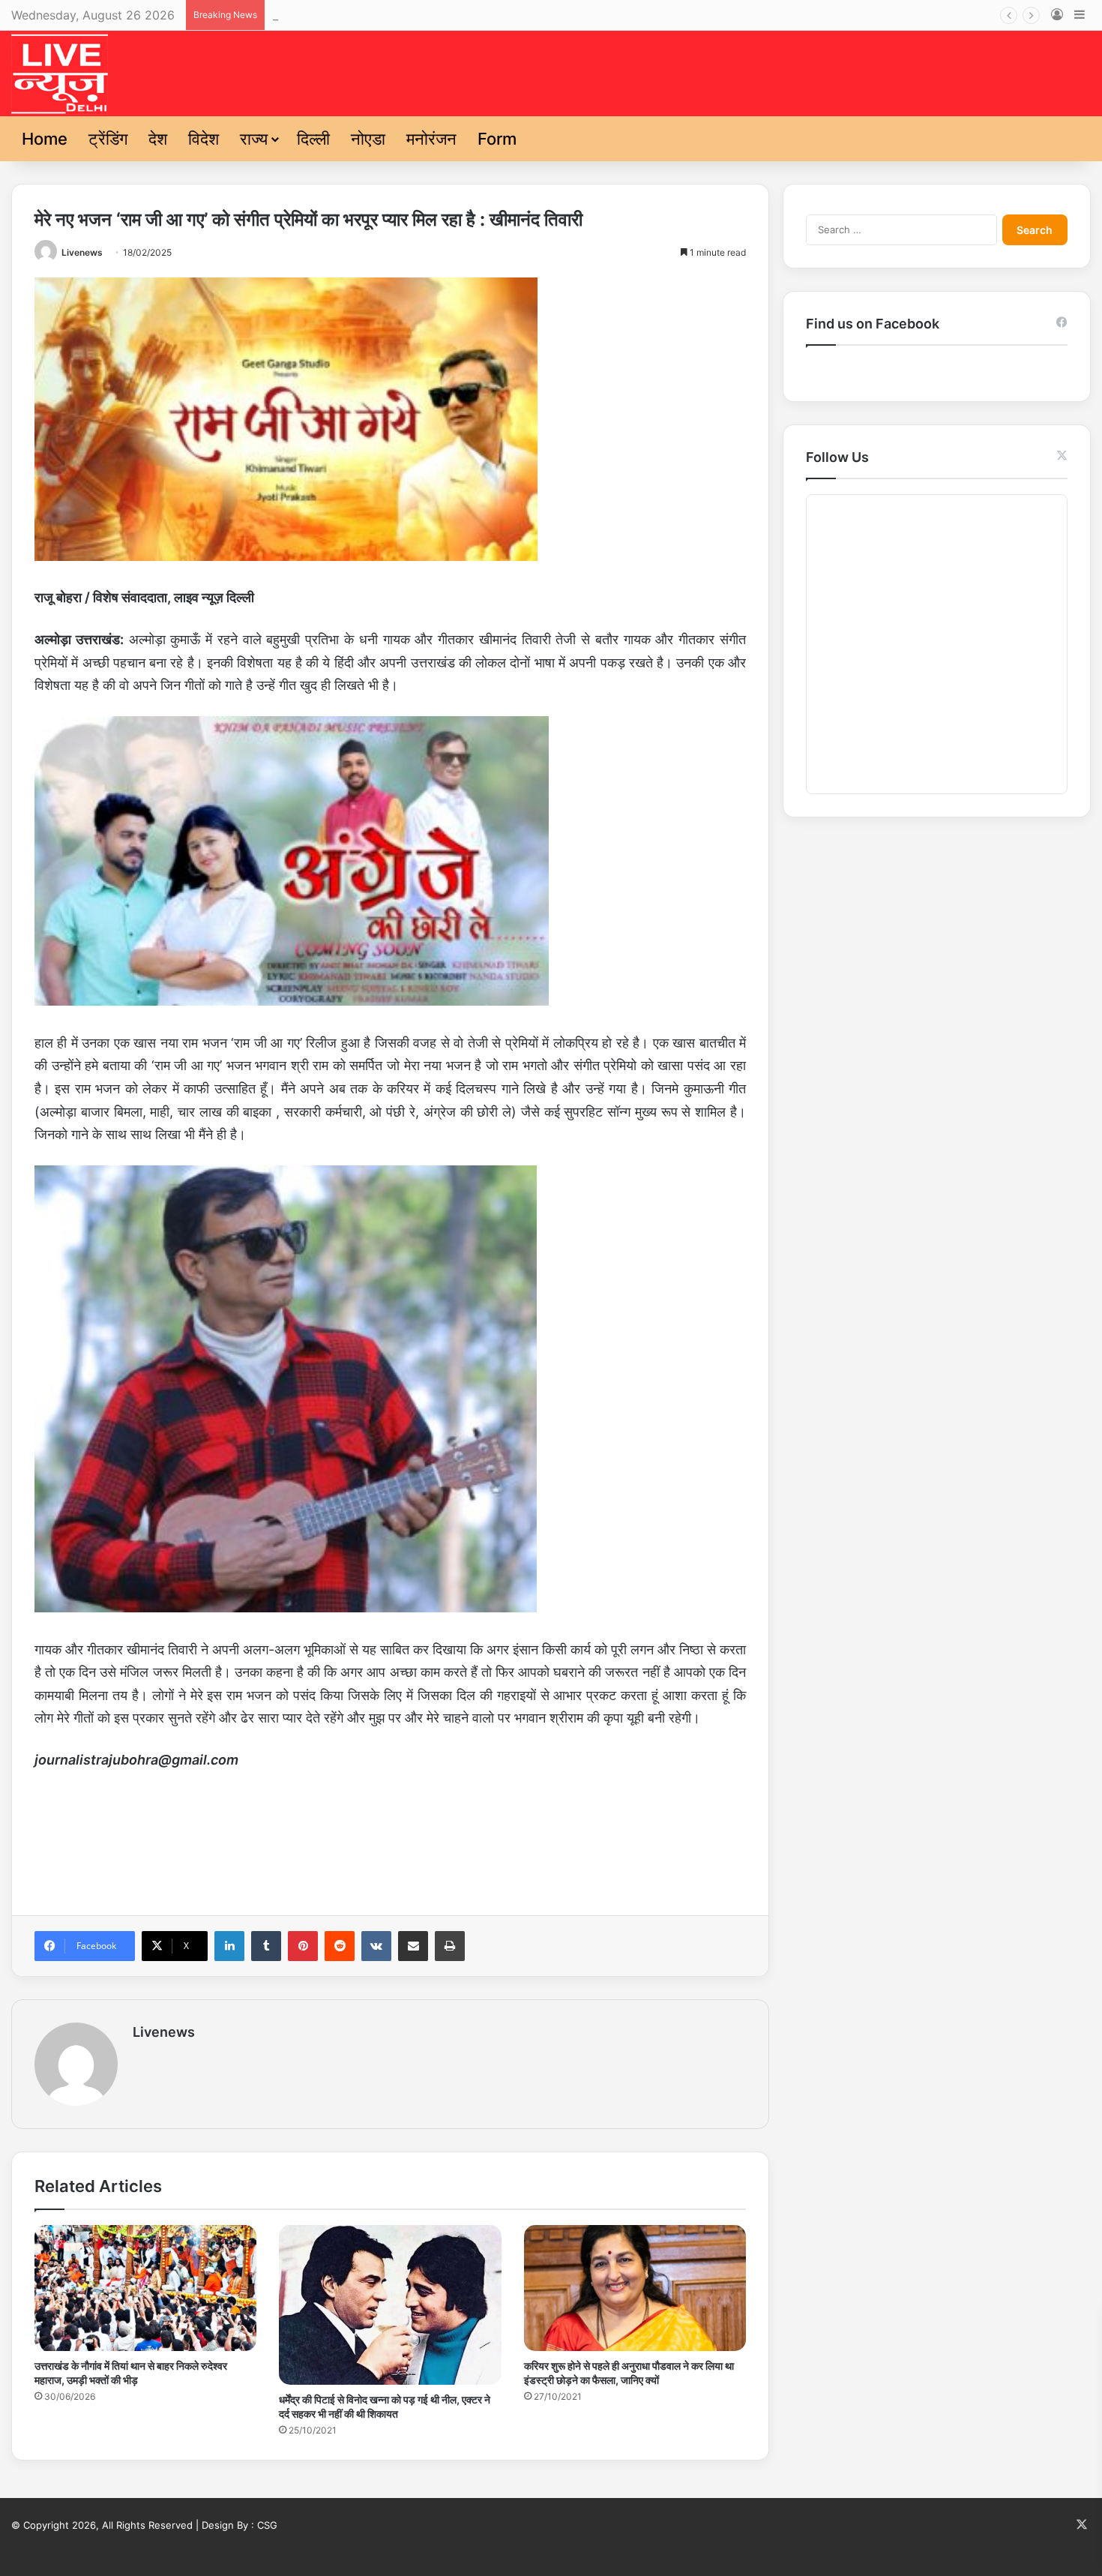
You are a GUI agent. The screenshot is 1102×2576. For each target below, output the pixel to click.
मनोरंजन (431, 139)
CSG (267, 2525)
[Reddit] (340, 1946)
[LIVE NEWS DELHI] (60, 73)
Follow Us (837, 457)
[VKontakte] (376, 1946)
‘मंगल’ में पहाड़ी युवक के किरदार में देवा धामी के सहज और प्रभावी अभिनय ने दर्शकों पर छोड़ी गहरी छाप (492, 15)
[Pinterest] (303, 1946)
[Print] (450, 1946)
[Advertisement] (390, 1839)
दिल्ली (313, 139)
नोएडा (368, 139)
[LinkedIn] (229, 1946)
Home (45, 139)
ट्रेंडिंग (108, 139)
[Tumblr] (266, 1946)
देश (158, 139)
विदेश (204, 139)
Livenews (82, 252)
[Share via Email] (413, 1946)
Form (497, 139)
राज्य (254, 139)
